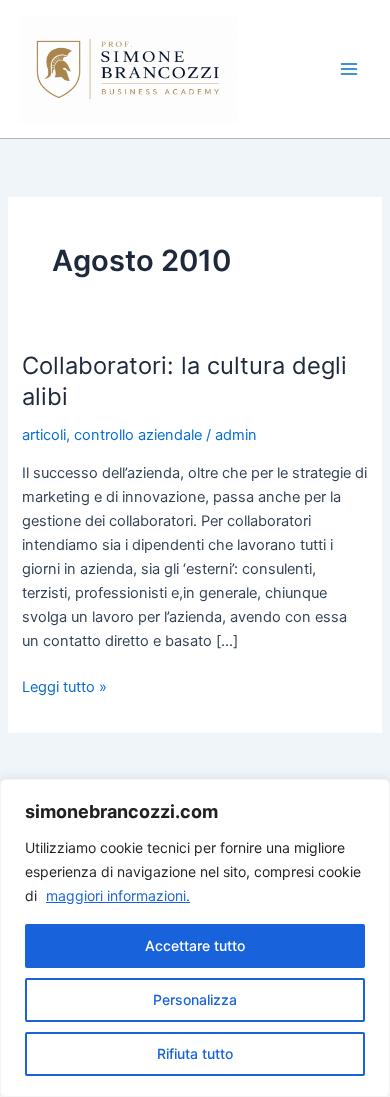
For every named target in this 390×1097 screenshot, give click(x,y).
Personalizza (195, 999)
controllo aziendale (138, 435)
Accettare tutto (195, 945)
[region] (195, 938)
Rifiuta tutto (195, 1053)
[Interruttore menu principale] (349, 69)
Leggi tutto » (64, 685)
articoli (44, 435)
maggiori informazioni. (118, 895)
